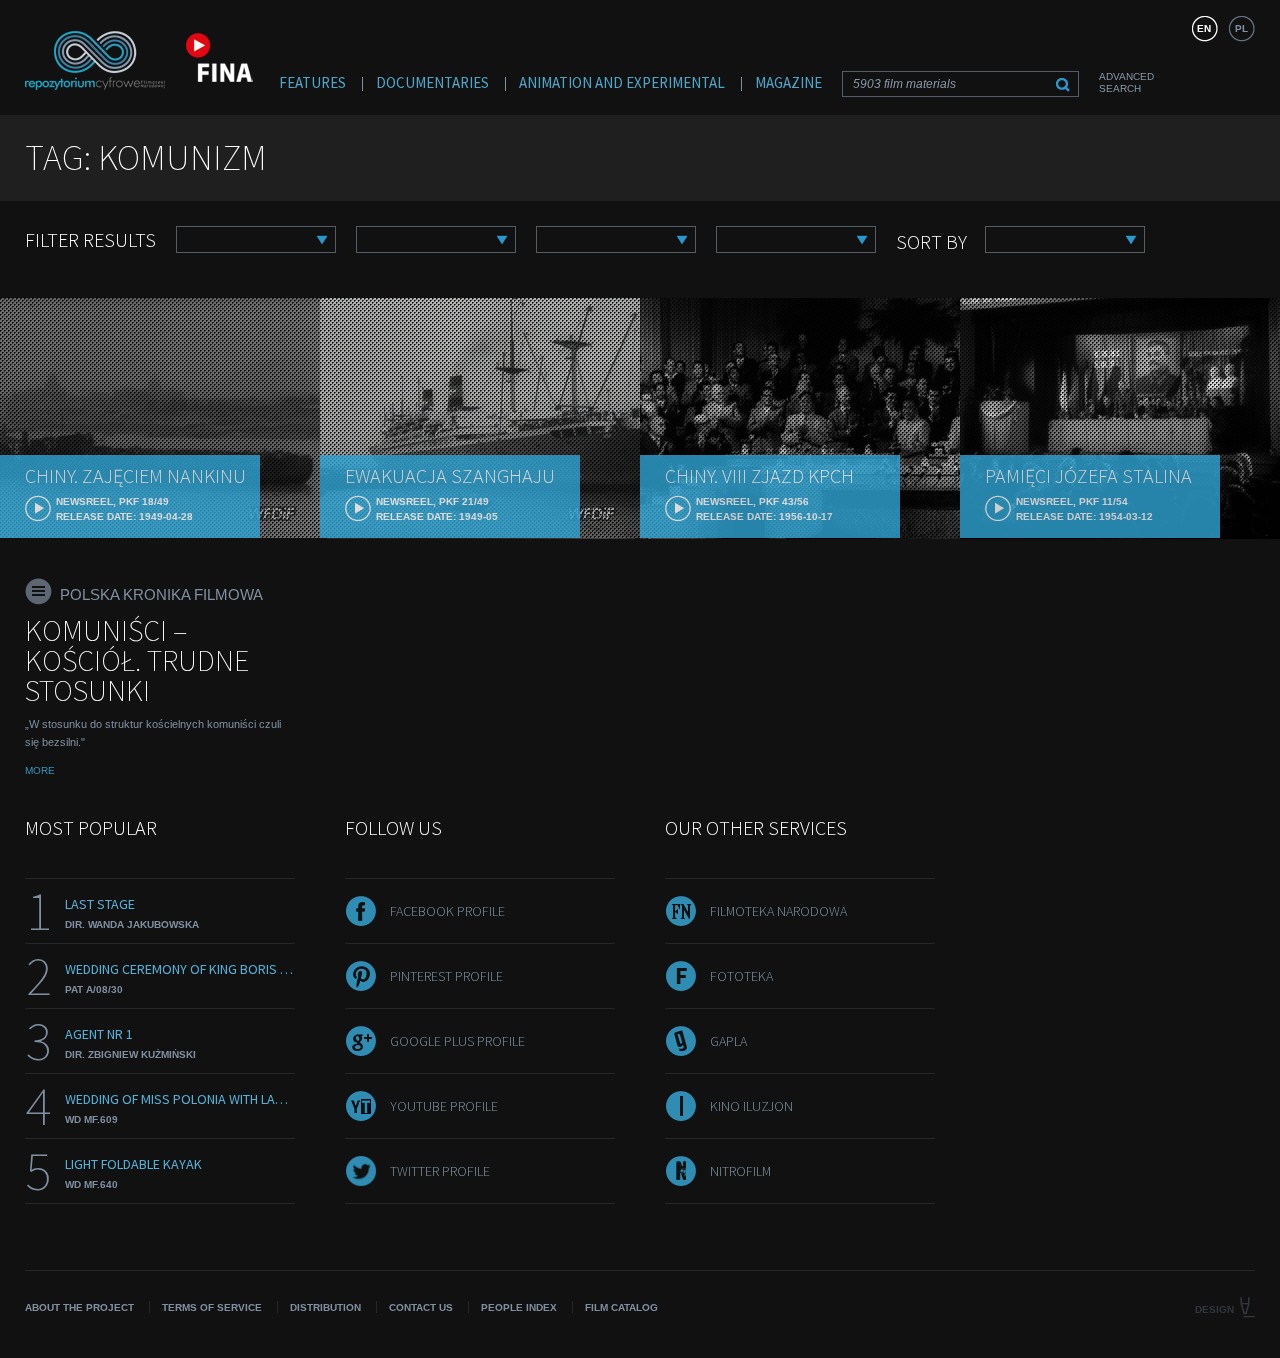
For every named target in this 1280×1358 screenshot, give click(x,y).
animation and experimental (622, 82)
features (312, 82)
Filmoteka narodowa (778, 911)
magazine (788, 82)
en (1204, 28)
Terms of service (212, 1307)
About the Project (79, 1307)
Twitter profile (440, 1171)
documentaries (432, 82)
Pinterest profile (446, 976)
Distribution (325, 1307)
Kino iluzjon (751, 1106)
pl (1241, 28)
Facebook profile (447, 911)
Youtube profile (444, 1106)
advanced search (1126, 82)
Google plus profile (457, 1041)
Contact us (421, 1307)
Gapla (728, 1041)
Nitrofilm (740, 1171)
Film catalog (621, 1307)
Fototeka (741, 976)
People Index (519, 1307)
